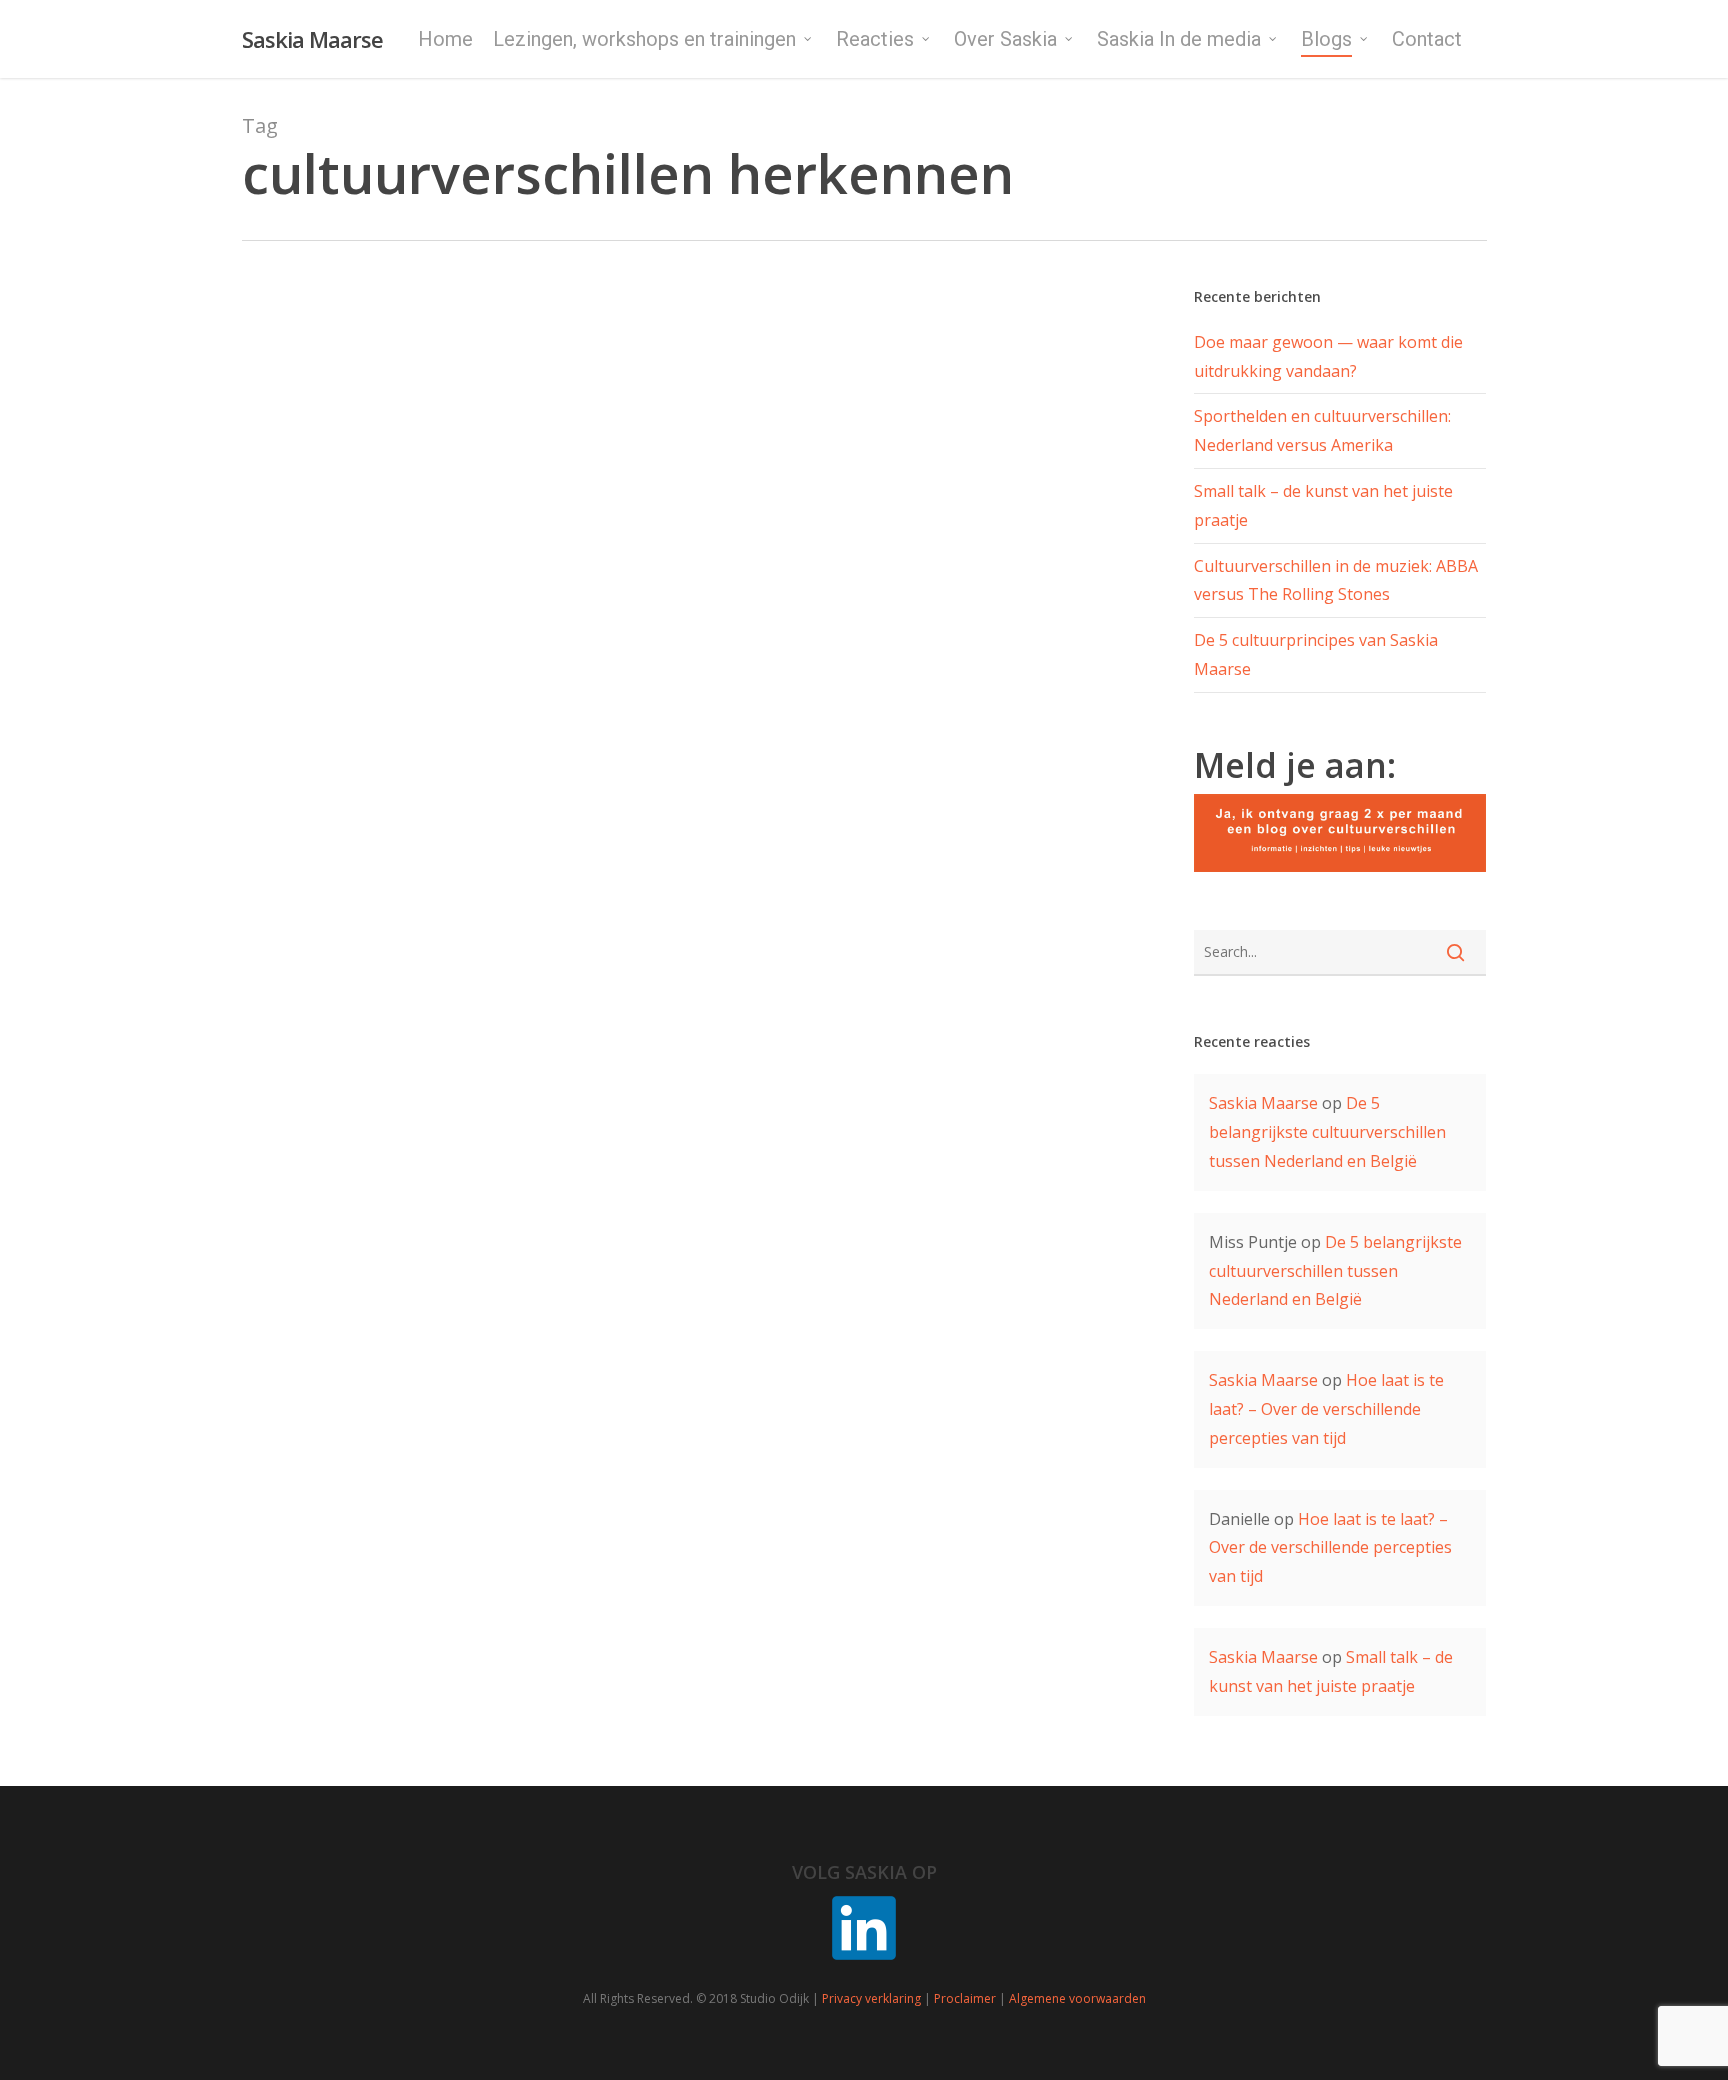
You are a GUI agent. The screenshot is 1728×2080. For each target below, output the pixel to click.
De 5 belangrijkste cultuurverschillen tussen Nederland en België (1327, 1132)
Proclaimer (965, 1998)
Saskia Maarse (312, 39)
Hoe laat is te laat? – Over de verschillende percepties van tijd (1326, 1409)
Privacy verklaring (871, 1998)
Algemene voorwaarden (1077, 1998)
